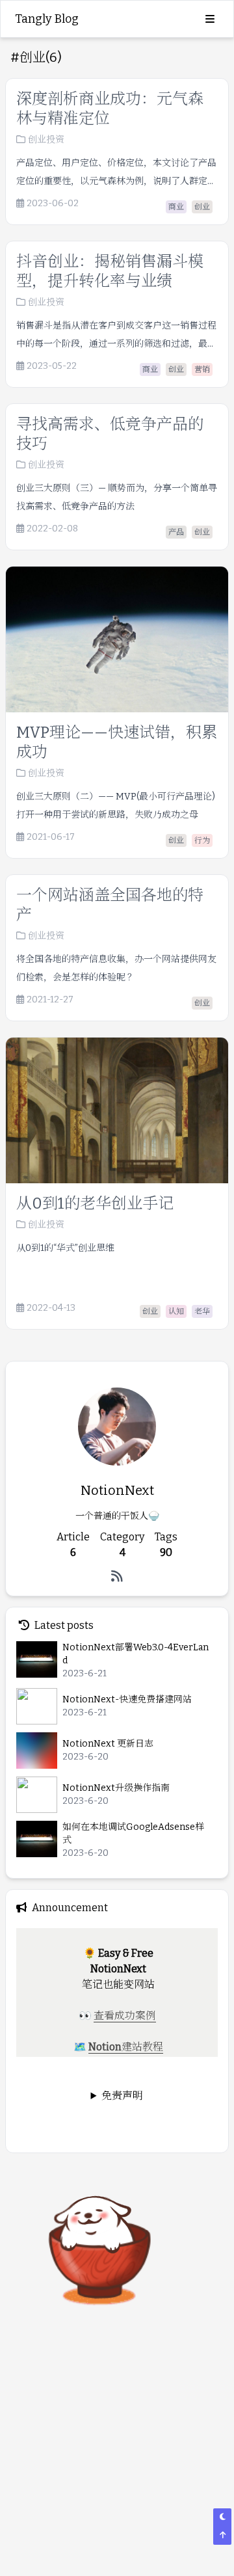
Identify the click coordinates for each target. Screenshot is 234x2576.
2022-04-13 (51, 1308)
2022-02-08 (52, 529)
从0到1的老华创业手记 (95, 1203)
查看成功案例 (125, 2016)
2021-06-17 (51, 837)
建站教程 (142, 2047)
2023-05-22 (52, 366)
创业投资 (46, 140)
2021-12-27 (50, 1000)
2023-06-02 (53, 204)
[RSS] (117, 1576)
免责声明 (122, 2096)
